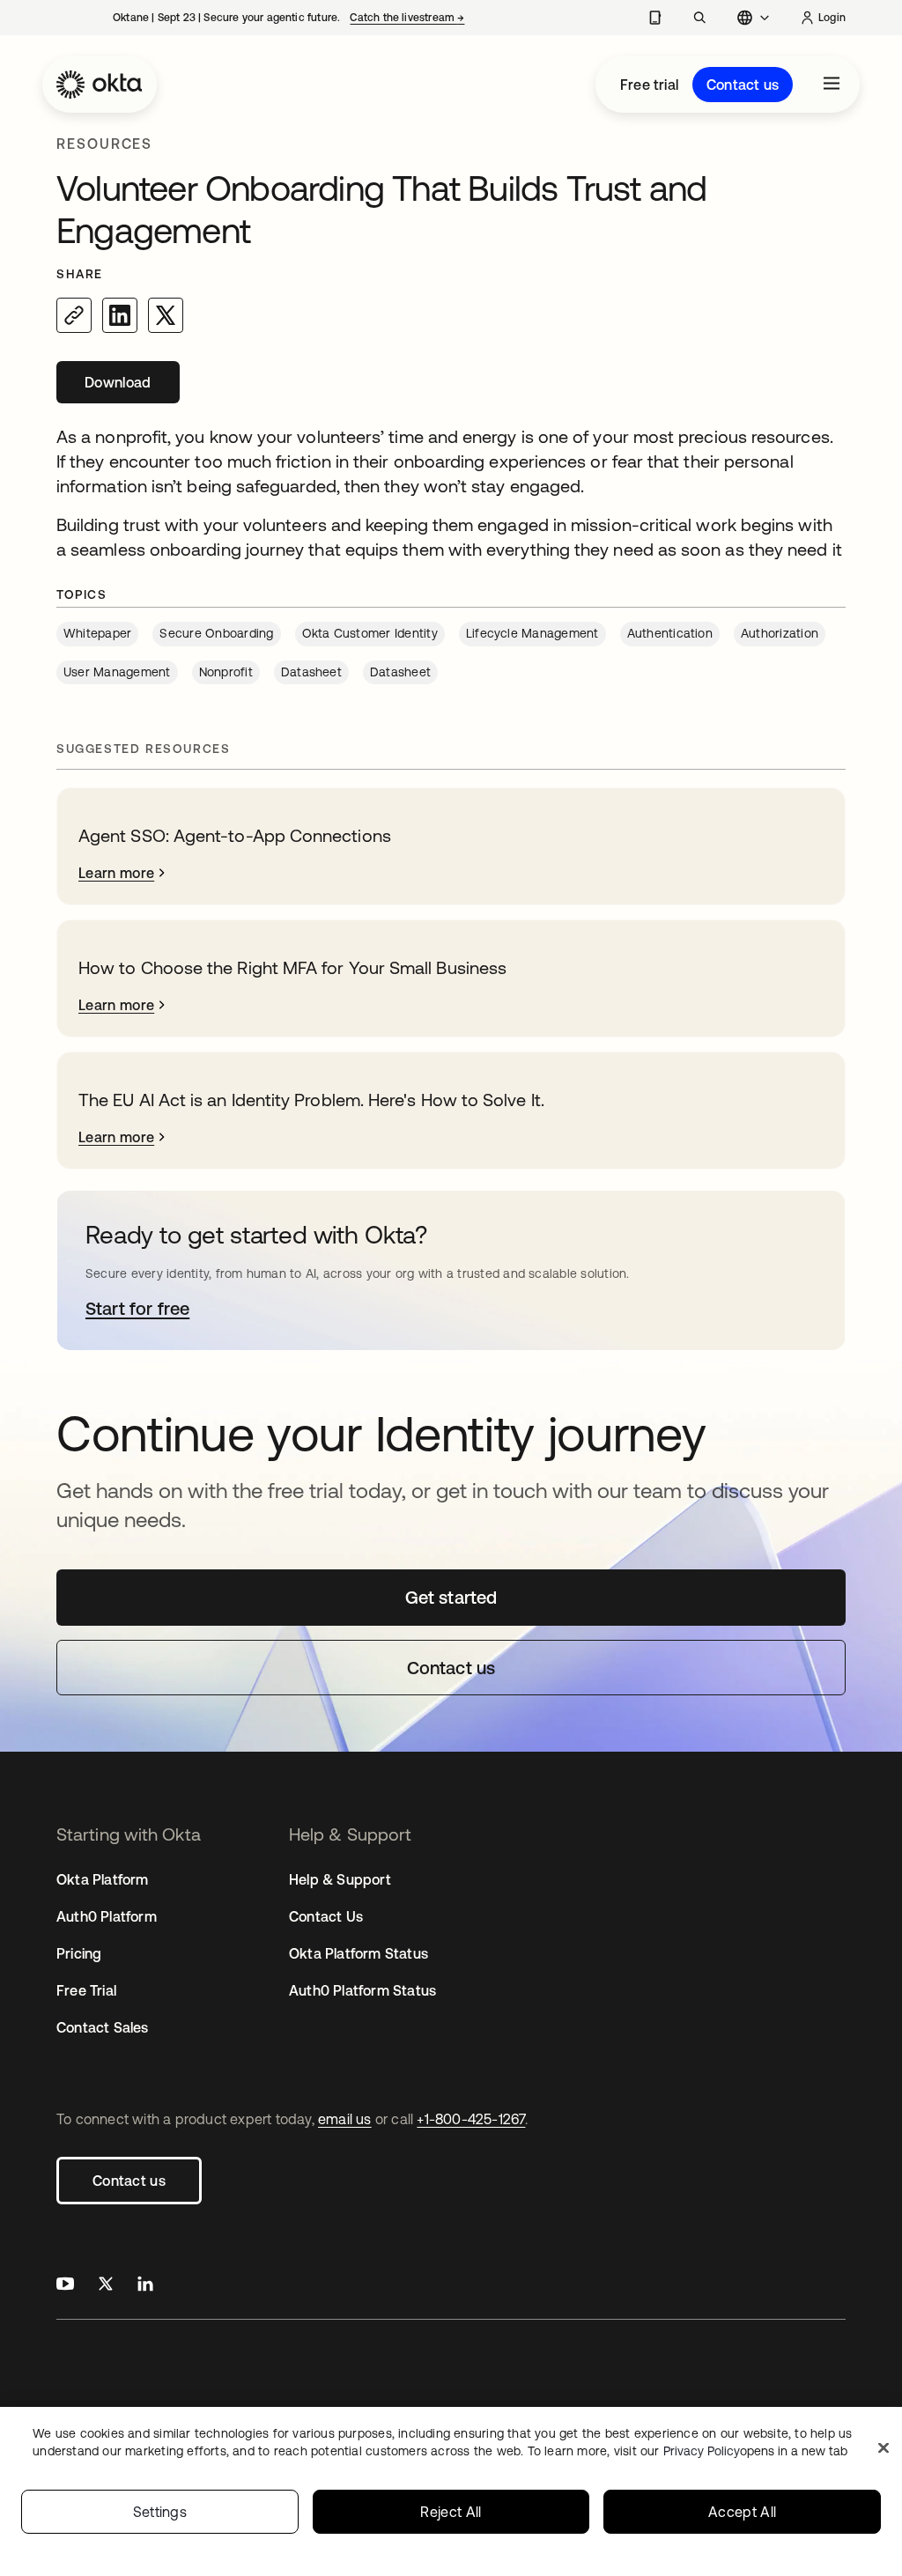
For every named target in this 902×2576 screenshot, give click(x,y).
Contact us (743, 85)
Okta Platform (103, 1879)
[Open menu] (832, 85)
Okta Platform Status (359, 1953)
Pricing (79, 1953)
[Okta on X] (106, 2286)
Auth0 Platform (107, 1916)
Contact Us (326, 1916)
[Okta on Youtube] (65, 2286)
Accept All (742, 2512)
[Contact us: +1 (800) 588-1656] (655, 18)
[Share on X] (166, 315)
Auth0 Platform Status (362, 1990)
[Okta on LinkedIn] (145, 2286)
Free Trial (86, 1990)
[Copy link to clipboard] (74, 315)
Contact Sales (103, 2027)
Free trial (649, 85)
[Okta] (100, 85)
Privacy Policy (755, 2451)
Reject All (451, 2512)
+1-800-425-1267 (471, 2119)
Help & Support (340, 1879)
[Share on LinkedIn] (120, 315)
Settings (160, 2512)
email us (345, 2119)
